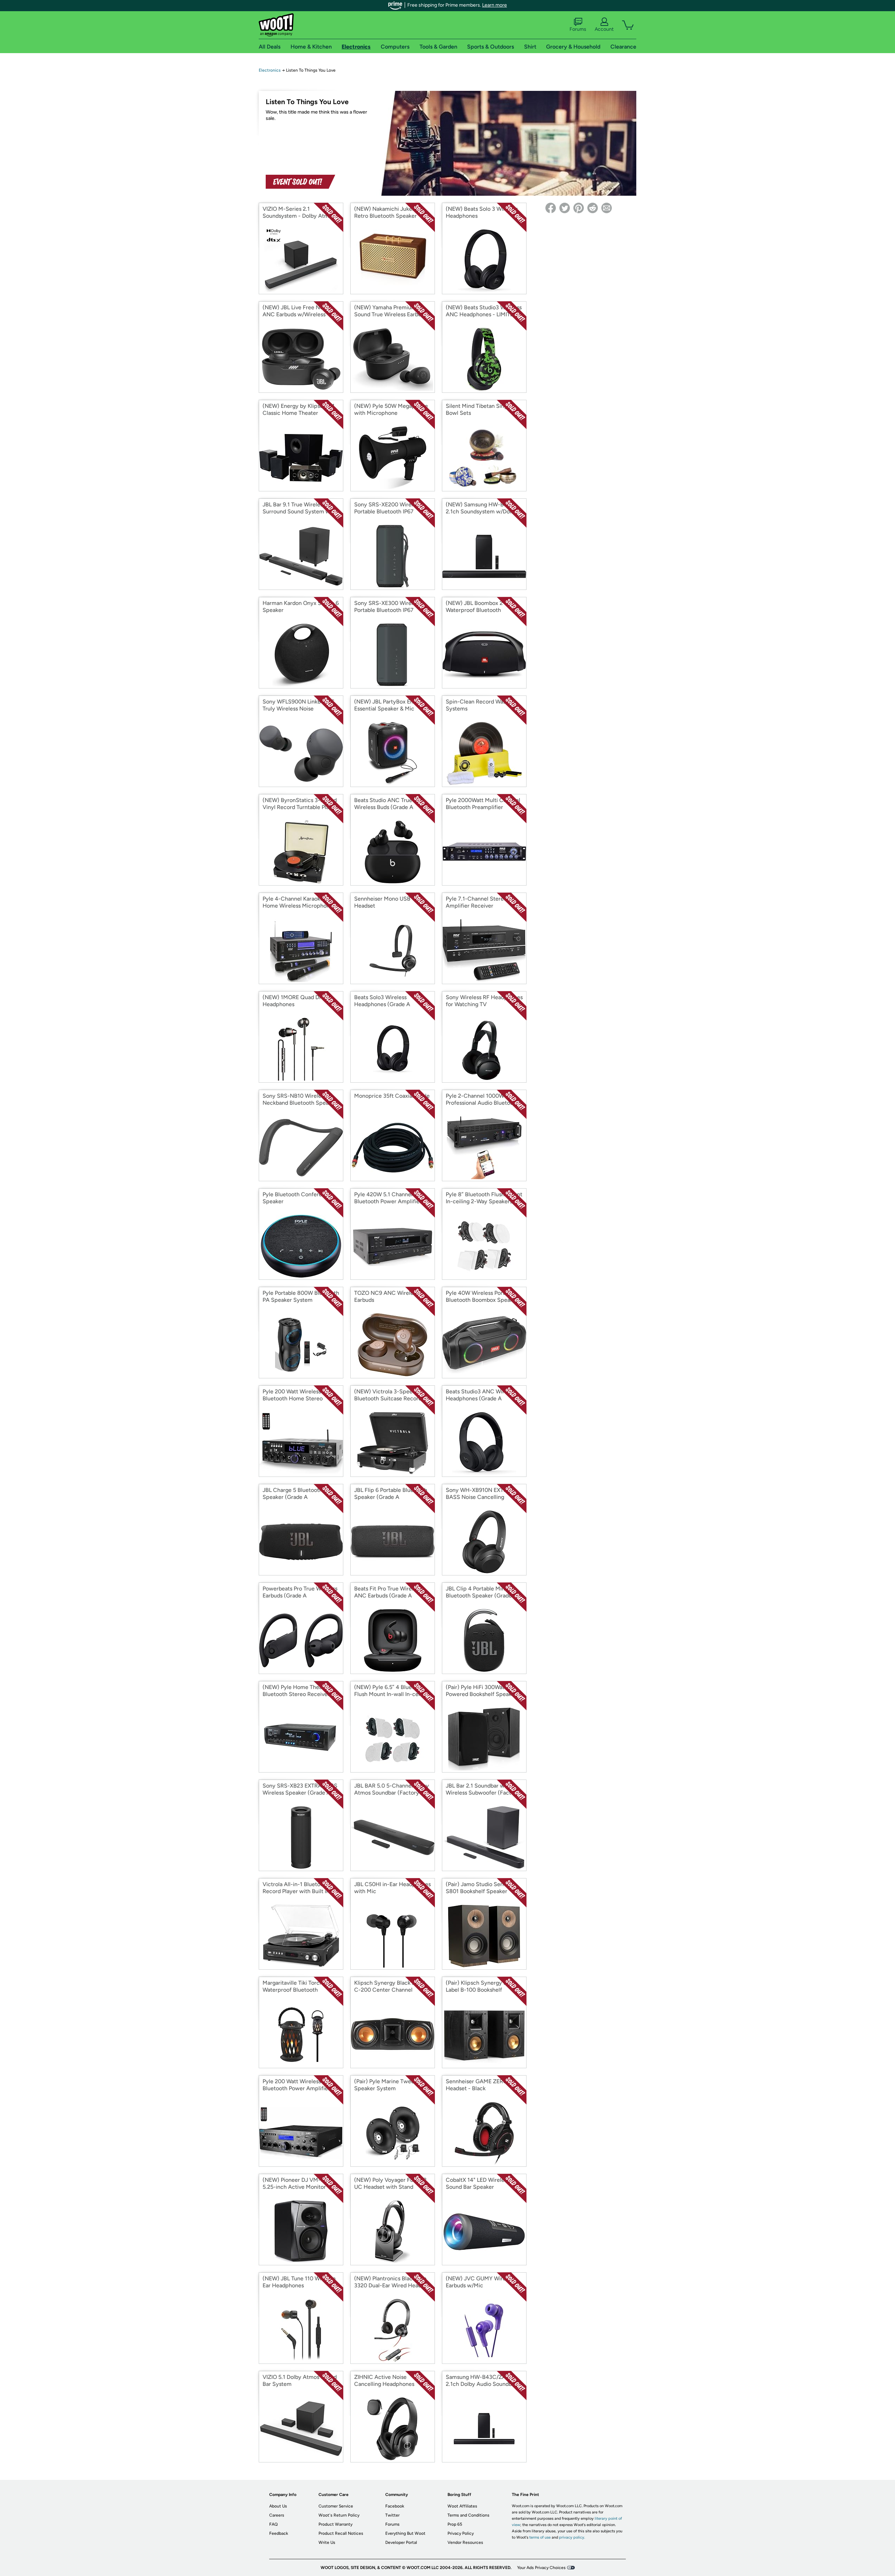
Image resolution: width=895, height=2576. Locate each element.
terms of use (540, 2537)
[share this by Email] (607, 208)
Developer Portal (401, 2542)
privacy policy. (572, 2537)
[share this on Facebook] (551, 208)
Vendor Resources (465, 2542)
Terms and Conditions (468, 2515)
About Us (278, 2506)
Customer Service (336, 2506)
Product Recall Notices (341, 2533)
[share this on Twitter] (565, 208)
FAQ (273, 2524)
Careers (277, 2515)
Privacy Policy (461, 2533)
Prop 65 (455, 2524)
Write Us (327, 2542)
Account (604, 29)
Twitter (392, 2515)
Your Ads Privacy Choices (541, 2568)
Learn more (495, 5)
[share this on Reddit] (593, 208)
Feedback (279, 2533)
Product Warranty (335, 2524)
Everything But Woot (405, 2533)
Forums (578, 29)
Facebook (395, 2506)
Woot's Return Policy (339, 2515)
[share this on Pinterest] (579, 208)
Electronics (270, 70)
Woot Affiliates (462, 2506)
